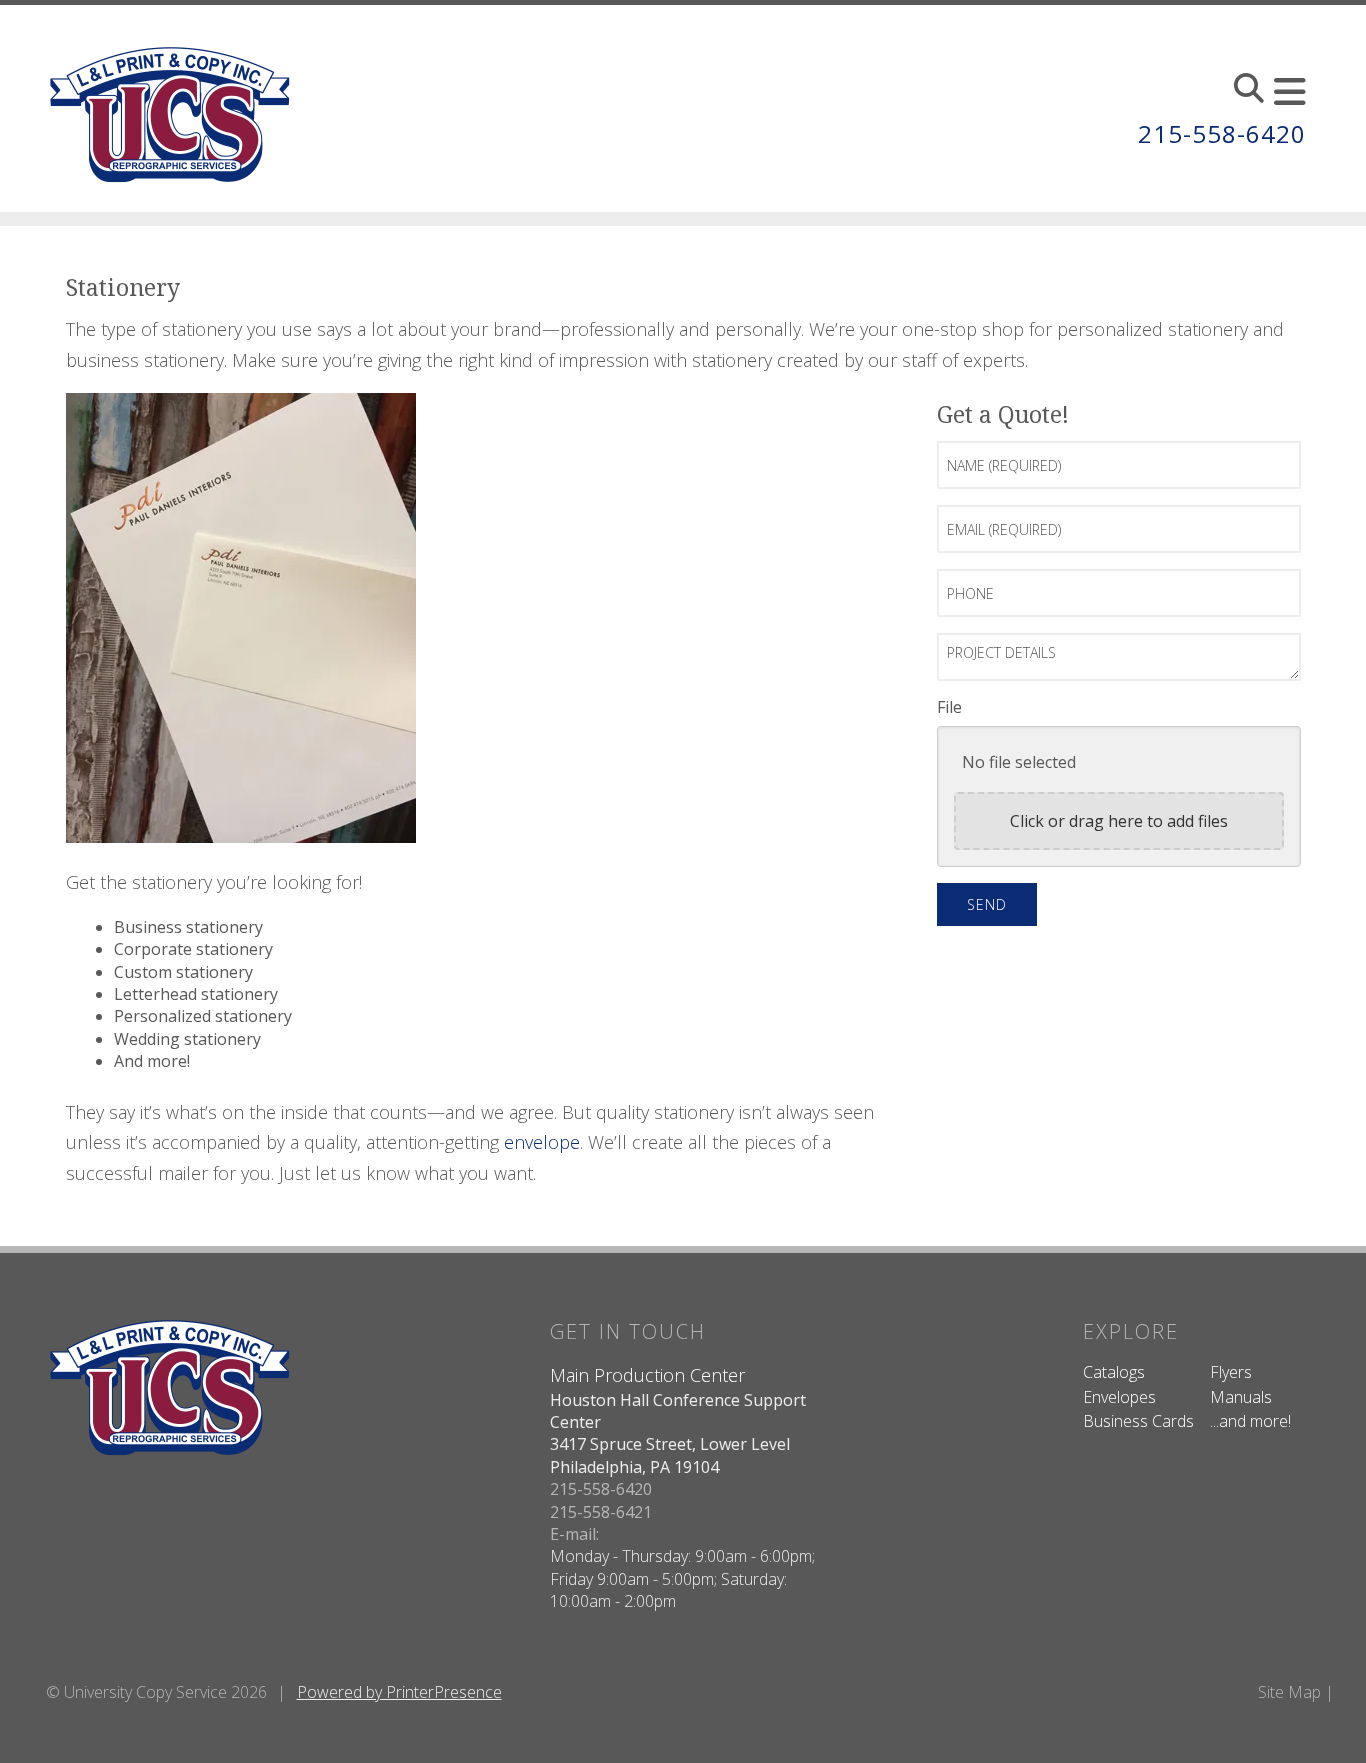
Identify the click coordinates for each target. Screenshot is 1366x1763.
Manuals (1241, 1397)
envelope (542, 1142)
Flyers (1231, 1372)
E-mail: (574, 1534)
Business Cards (1138, 1421)
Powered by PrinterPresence (399, 1692)
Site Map (1289, 1692)
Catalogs (1114, 1372)
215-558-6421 (601, 1512)
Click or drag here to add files (1119, 821)
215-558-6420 (1222, 133)
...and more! (1250, 1421)
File (949, 707)
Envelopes (1119, 1397)
